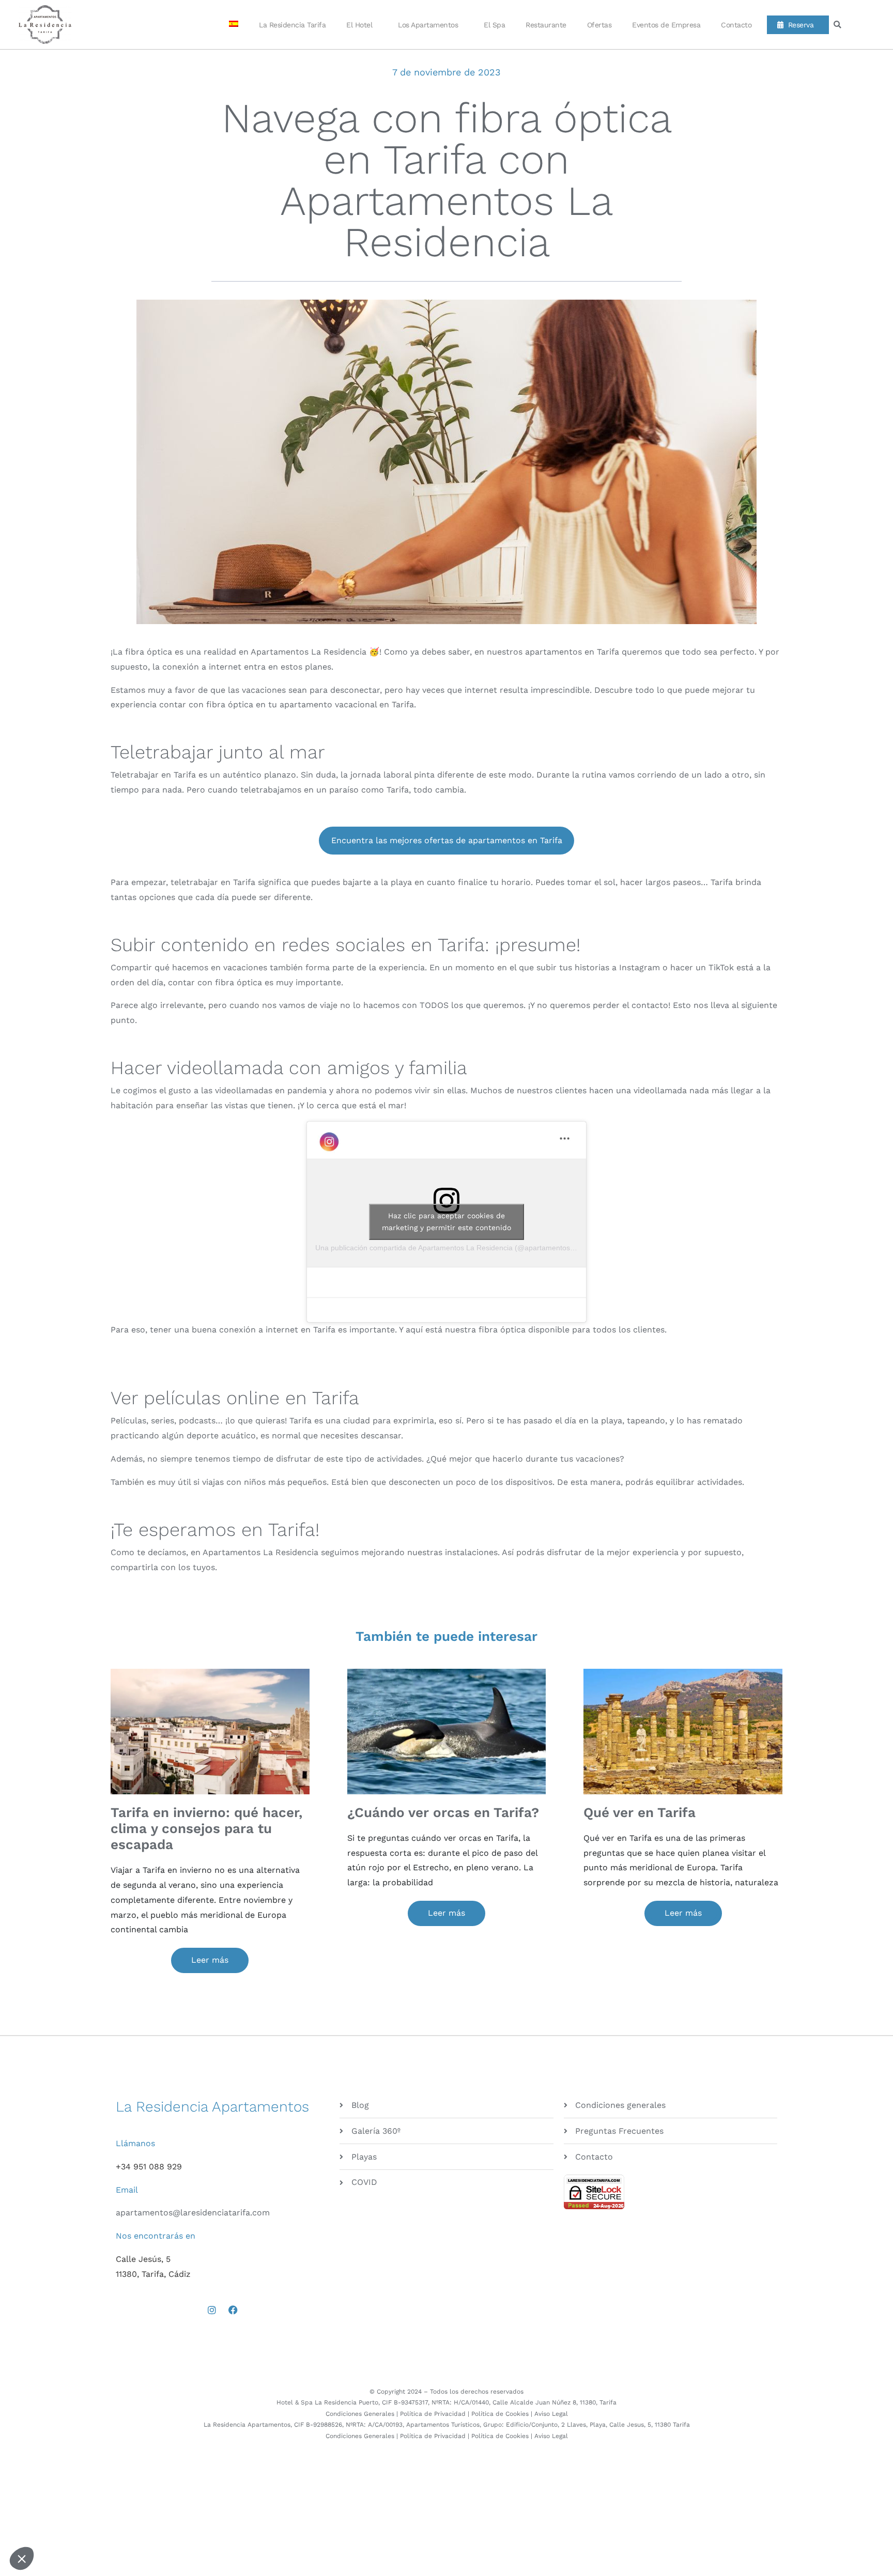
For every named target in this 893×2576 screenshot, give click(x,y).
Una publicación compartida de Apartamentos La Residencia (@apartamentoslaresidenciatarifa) (472, 1248)
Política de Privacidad (433, 2414)
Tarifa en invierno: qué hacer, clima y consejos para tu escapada (206, 1828)
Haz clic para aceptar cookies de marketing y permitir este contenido (446, 1222)
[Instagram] (212, 2310)
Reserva (799, 25)
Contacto (736, 25)
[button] (837, 25)
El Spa (494, 25)
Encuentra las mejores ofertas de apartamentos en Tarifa (447, 840)
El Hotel (359, 25)
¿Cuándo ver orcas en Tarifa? (443, 1812)
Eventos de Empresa (666, 25)
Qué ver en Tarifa (640, 1812)
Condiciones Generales (360, 2414)
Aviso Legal (551, 2414)
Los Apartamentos (428, 25)
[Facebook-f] (233, 2310)
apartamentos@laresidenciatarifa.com (193, 2213)
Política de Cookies (500, 2414)
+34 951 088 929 (149, 2167)
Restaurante (546, 25)
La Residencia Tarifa (292, 25)
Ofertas (599, 25)
